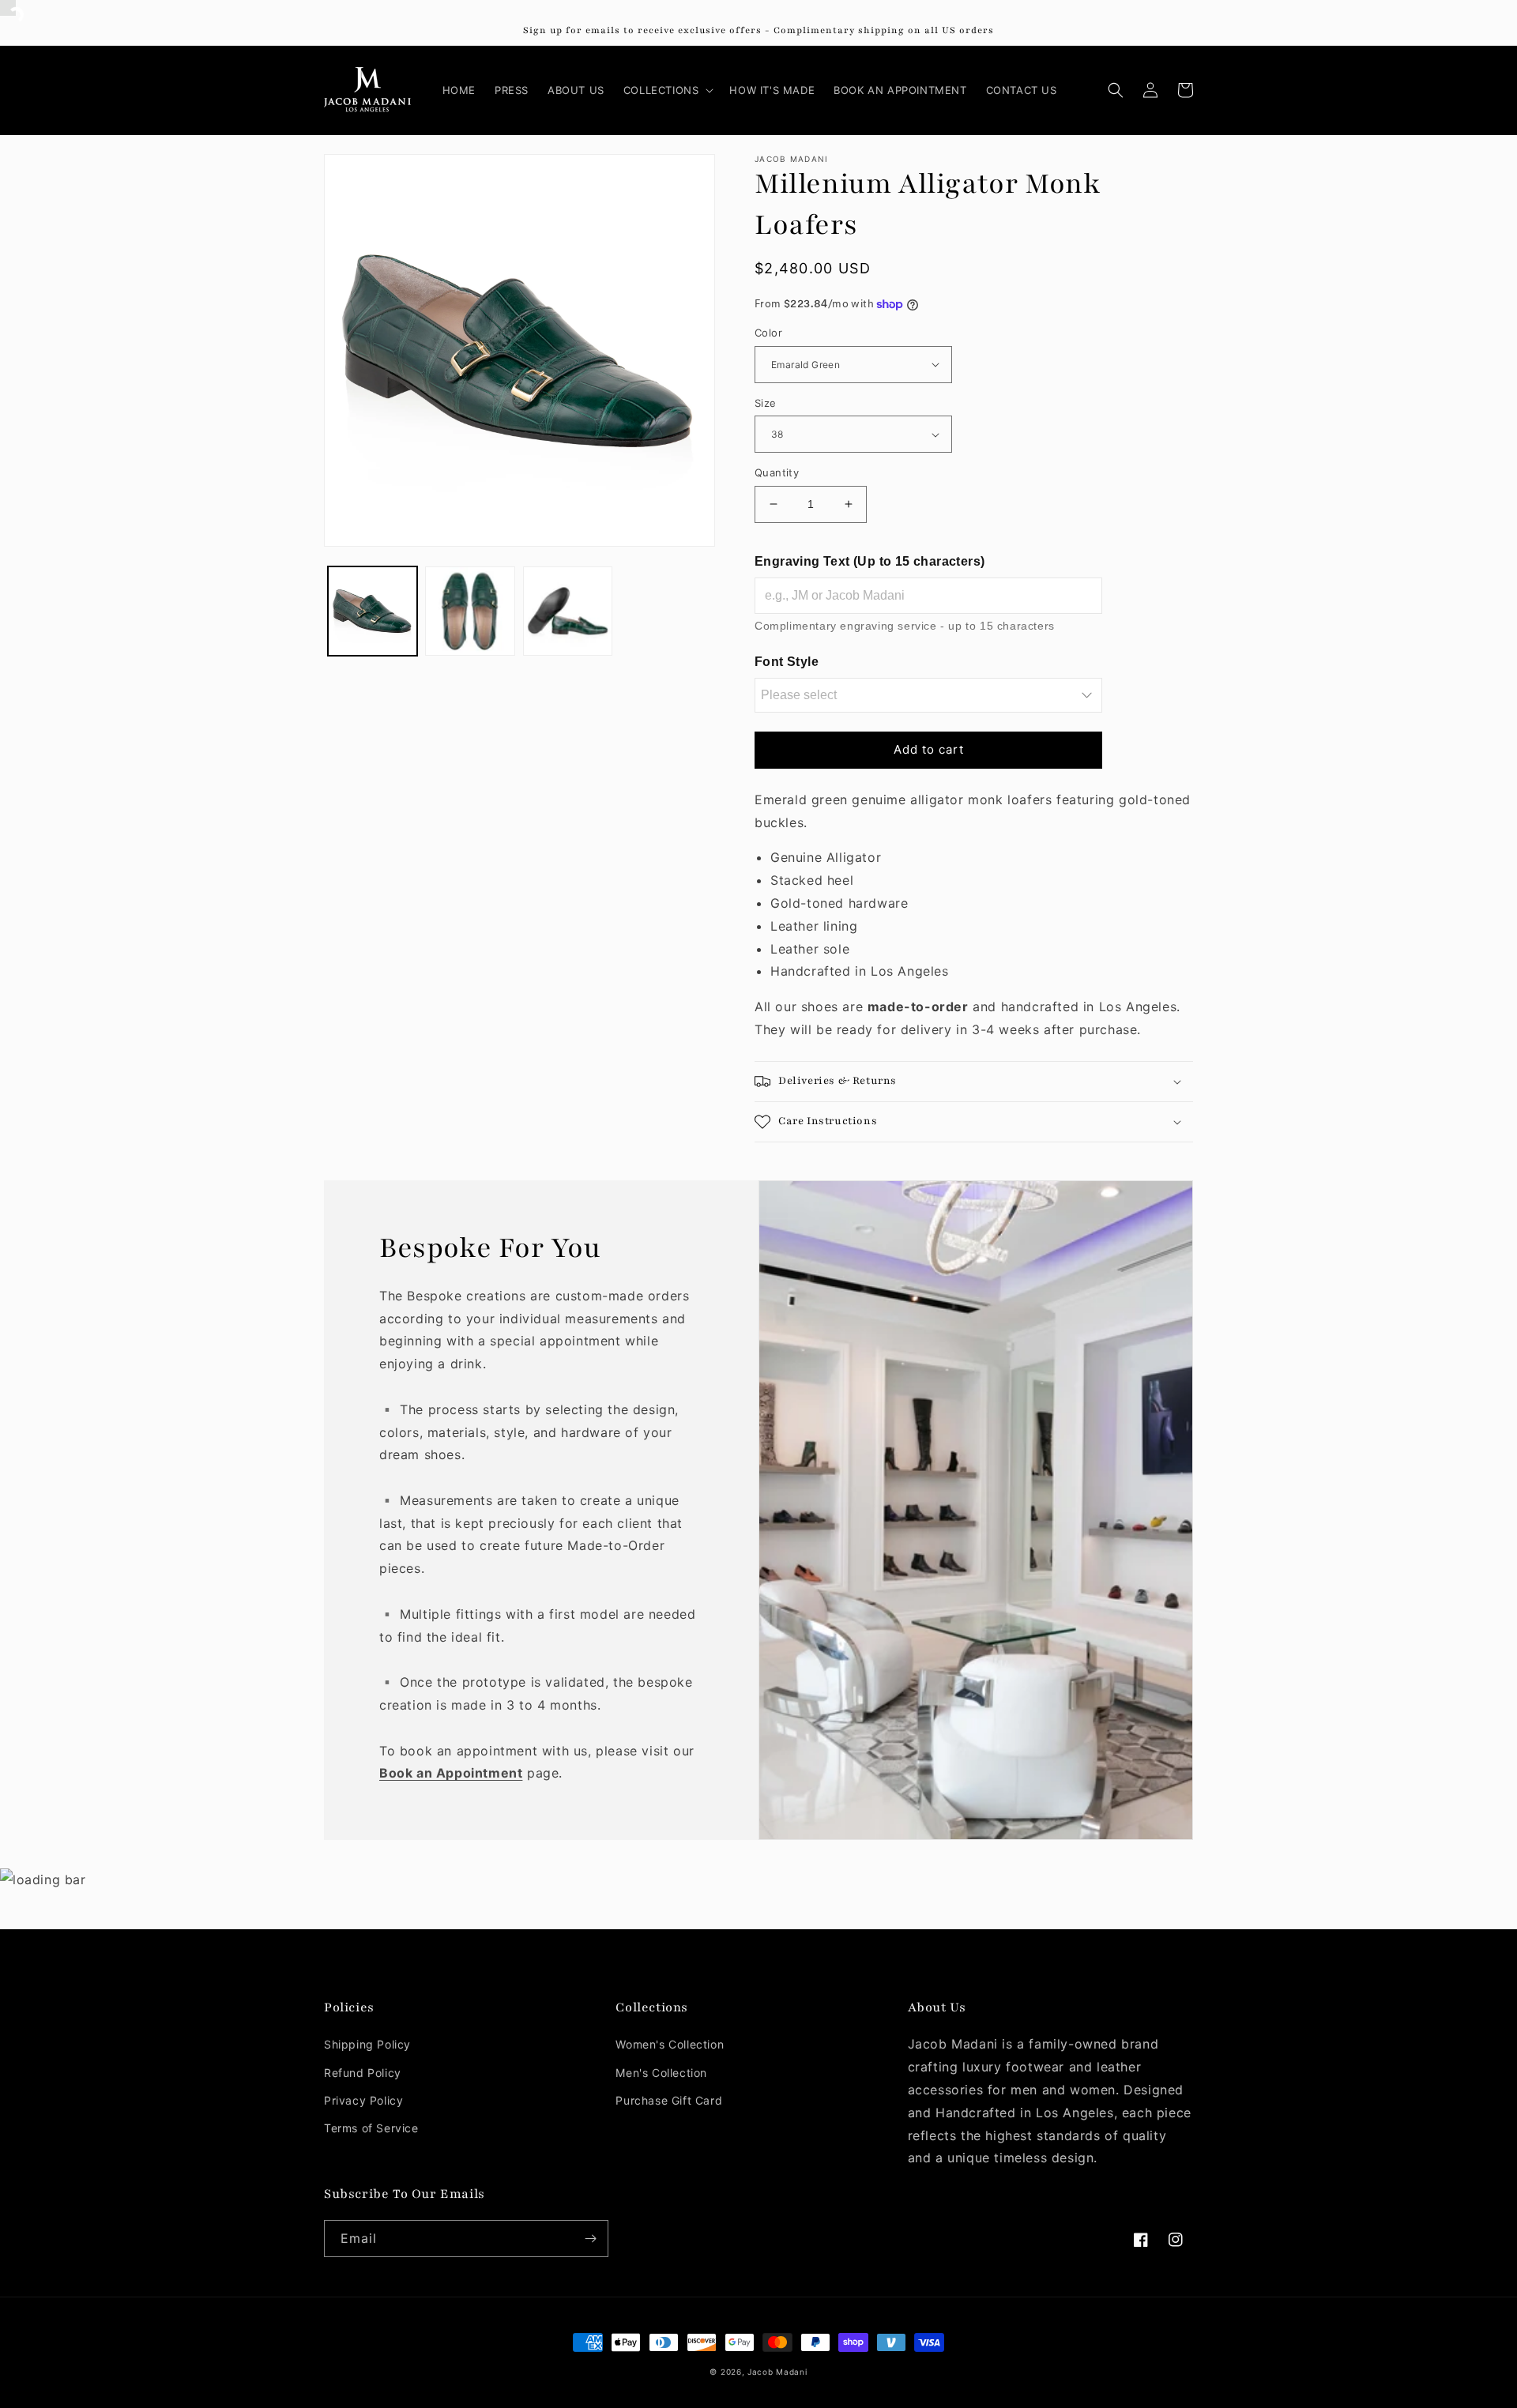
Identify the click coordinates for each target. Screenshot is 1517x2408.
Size (766, 403)
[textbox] (974, 915)
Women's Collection (670, 2044)
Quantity (777, 472)
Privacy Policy (363, 2100)
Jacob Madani (777, 2372)
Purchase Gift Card (669, 2100)
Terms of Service (371, 2128)
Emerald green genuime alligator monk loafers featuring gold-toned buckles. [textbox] (973, 886)
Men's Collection (661, 2073)
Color (768, 333)
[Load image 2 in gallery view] (470, 611)
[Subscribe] (590, 2239)
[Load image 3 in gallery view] (568, 611)
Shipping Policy (367, 2044)
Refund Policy (363, 2073)
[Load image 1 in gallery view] (373, 611)
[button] (667, 90)
